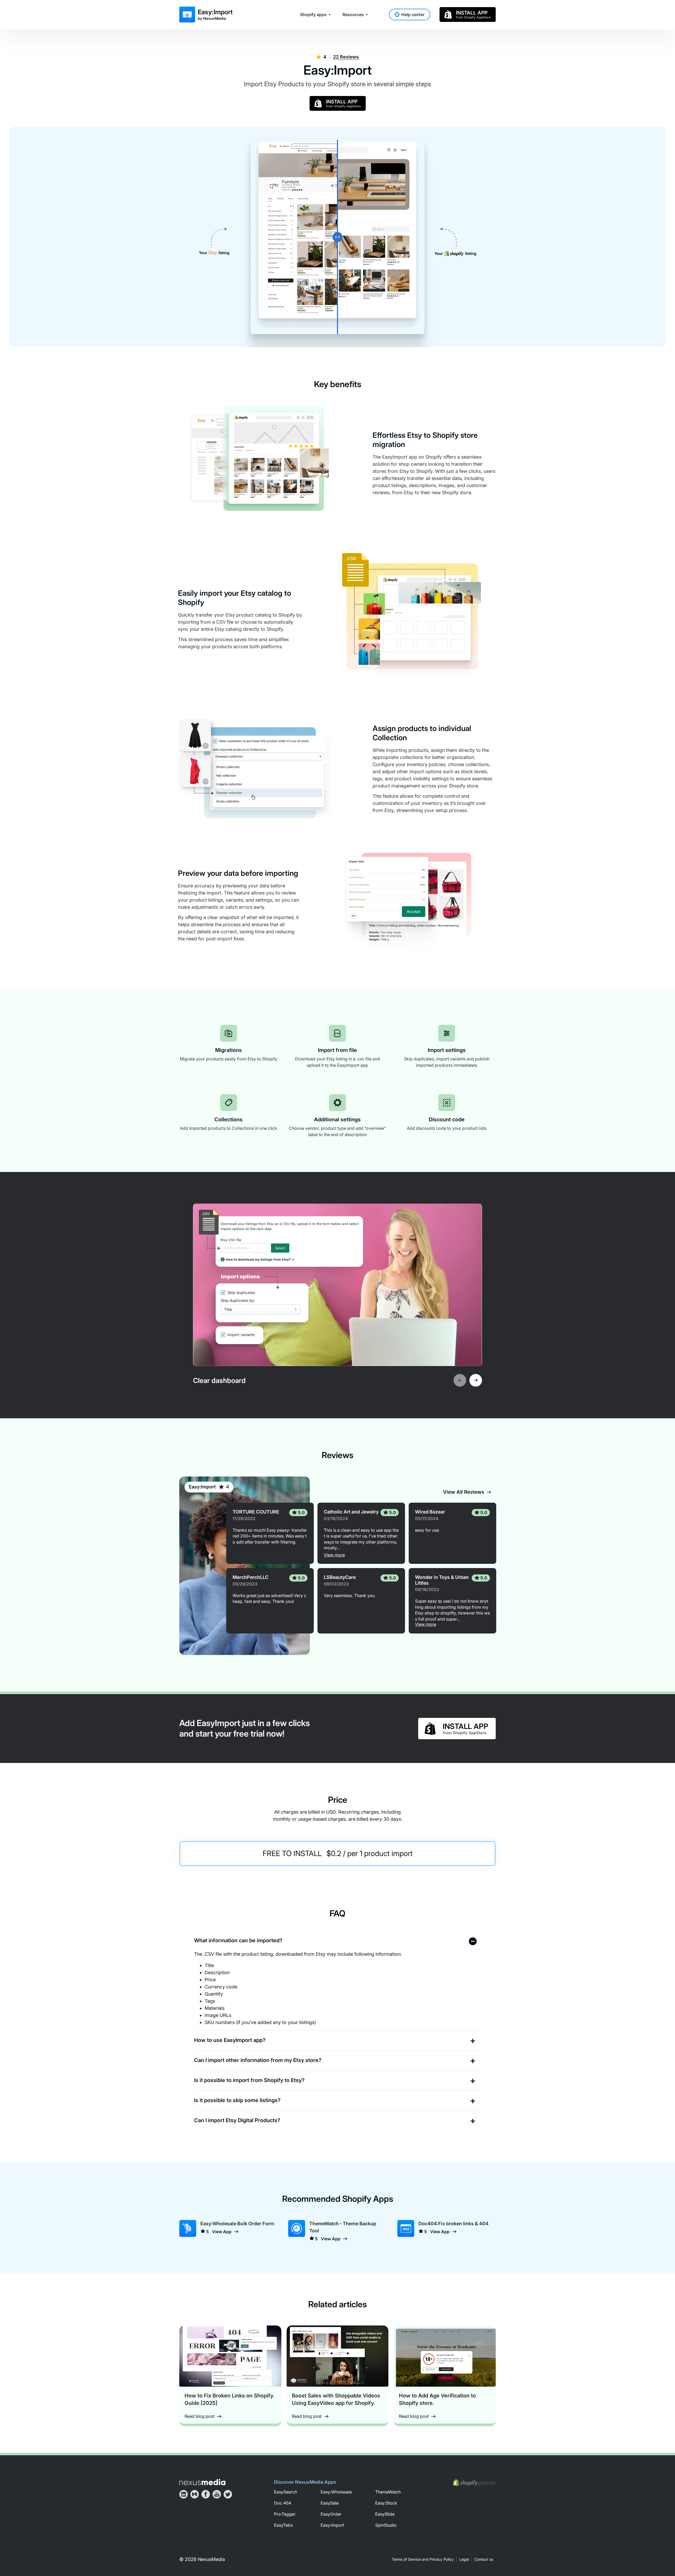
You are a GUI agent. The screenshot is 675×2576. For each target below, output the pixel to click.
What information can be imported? (238, 1940)
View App (222, 2232)
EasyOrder (331, 2514)
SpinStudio (386, 2525)
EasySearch (286, 2492)
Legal (464, 2559)
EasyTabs (283, 2525)
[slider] (337, 237)
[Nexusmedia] (202, 2482)
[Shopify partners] (474, 2483)
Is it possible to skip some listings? (237, 2100)
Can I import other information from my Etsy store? (258, 2060)
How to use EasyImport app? (230, 2040)
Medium (195, 2494)
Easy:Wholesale (336, 2492)
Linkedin (184, 2494)
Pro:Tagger (285, 2514)
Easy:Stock (386, 2503)
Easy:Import (202, 1487)
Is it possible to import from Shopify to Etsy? (249, 2080)
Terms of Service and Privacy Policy (423, 2559)
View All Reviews (464, 1492)
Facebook (206, 2494)
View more (334, 1555)
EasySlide (385, 2514)
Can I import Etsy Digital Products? (237, 2120)
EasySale (330, 2503)
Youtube (217, 2494)
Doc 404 (283, 2503)
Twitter (228, 2494)
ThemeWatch (388, 2492)
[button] (460, 1380)
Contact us (484, 2559)
